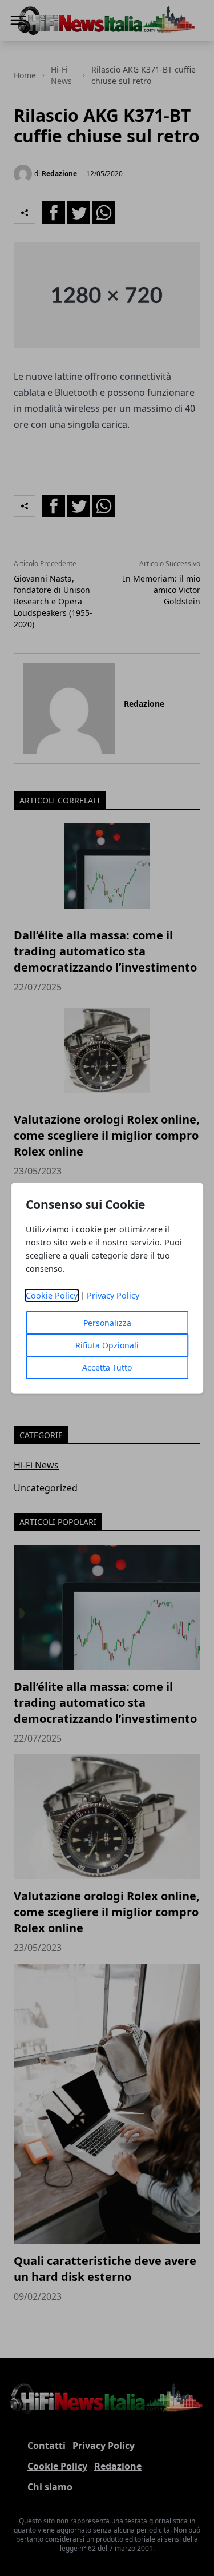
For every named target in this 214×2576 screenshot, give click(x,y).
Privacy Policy (113, 1295)
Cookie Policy (52, 1295)
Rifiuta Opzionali (107, 1345)
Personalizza (107, 1323)
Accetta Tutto (107, 1367)
